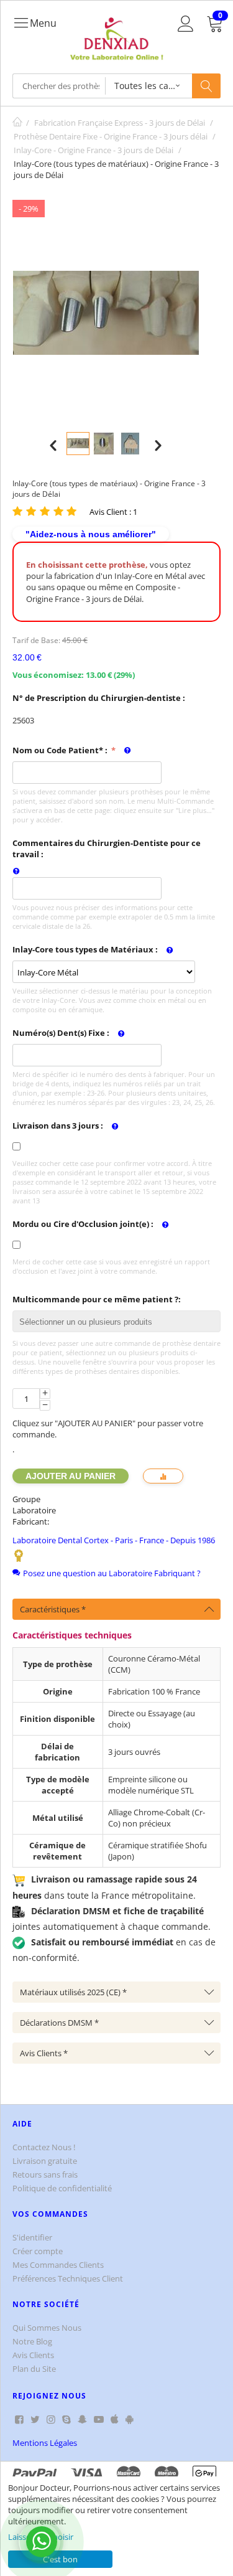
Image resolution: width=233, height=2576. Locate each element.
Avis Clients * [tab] (44, 2053)
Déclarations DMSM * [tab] (59, 2023)
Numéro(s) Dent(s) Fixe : (61, 1033)
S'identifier (32, 2237)
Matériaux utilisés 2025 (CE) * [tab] (73, 1992)
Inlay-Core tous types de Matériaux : (85, 949)
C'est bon (60, 2559)
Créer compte (38, 2251)
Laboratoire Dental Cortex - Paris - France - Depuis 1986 (114, 1540)
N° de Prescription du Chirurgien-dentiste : (99, 698)
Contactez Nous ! (44, 2147)
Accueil (17, 123)
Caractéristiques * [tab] (53, 1609)
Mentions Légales (45, 2443)
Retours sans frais (45, 2174)
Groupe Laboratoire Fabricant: (34, 1510)
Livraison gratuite (45, 2161)
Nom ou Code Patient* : (61, 750)
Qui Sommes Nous (47, 2328)
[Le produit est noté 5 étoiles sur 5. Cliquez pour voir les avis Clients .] (46, 511)
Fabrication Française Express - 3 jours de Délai (120, 123)
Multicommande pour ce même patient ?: (97, 1299)
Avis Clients (33, 2355)
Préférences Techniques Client (68, 2278)
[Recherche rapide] (206, 86)
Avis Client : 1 (113, 512)
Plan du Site (34, 2369)
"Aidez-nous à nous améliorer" (91, 534)
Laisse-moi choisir (41, 2537)
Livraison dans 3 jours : (58, 1126)
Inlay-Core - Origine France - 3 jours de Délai (94, 150)
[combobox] (116, 1321)
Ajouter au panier (71, 1476)
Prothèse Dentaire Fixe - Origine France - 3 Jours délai (111, 136)
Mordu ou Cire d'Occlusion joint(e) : (83, 1224)
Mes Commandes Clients (58, 2265)
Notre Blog (32, 2341)
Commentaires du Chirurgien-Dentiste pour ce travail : (107, 848)
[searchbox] (120, 1323)
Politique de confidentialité (62, 2188)
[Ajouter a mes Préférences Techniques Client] (163, 1476)
